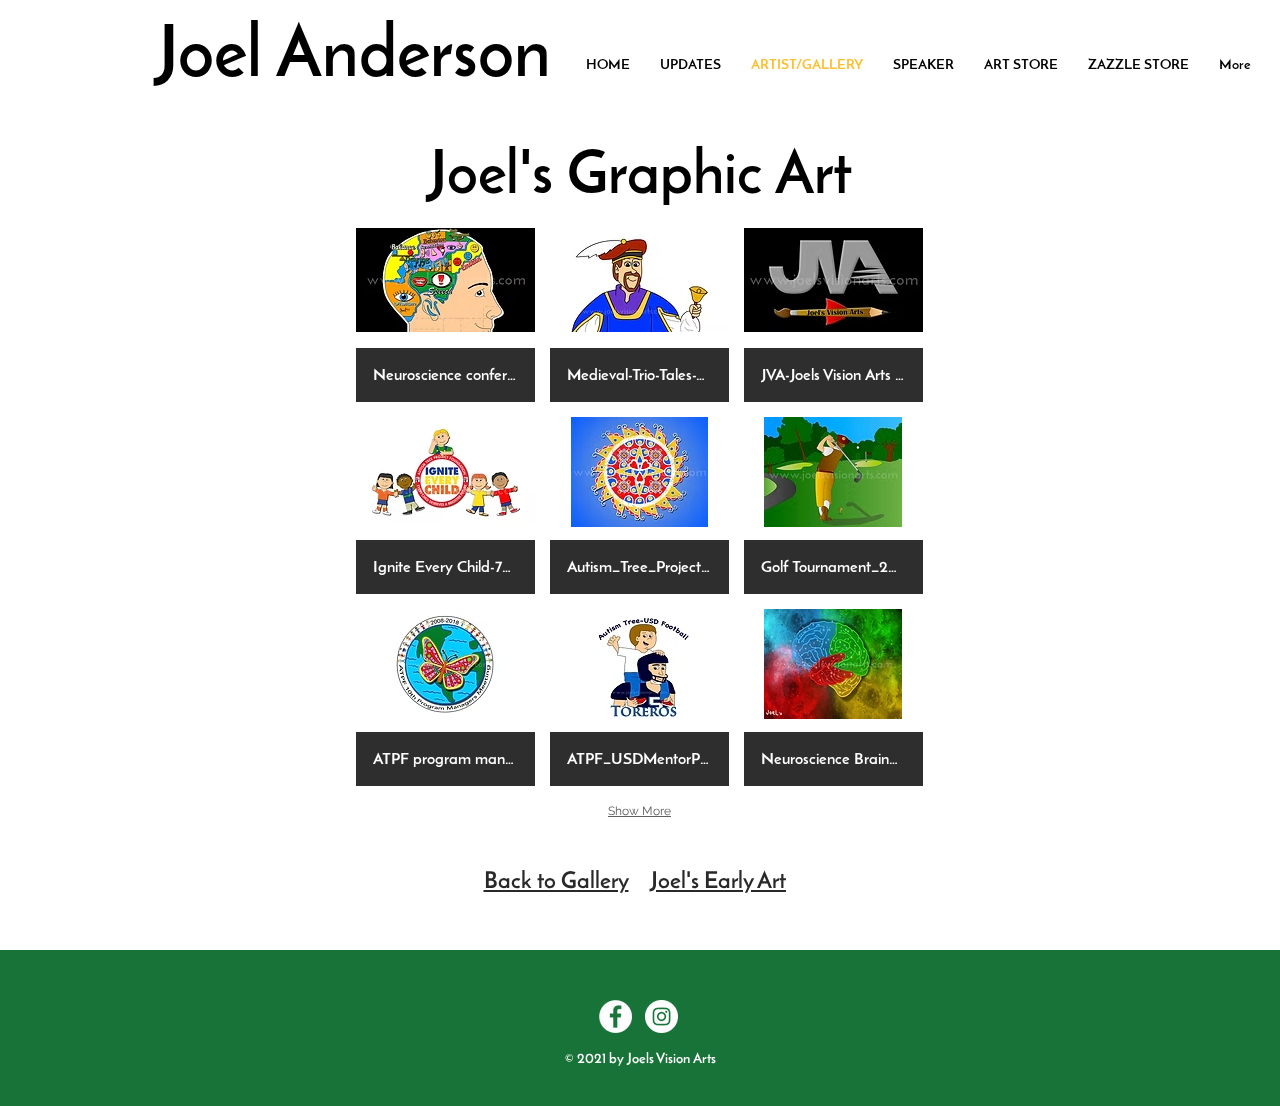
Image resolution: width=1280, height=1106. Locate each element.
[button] (445, 313)
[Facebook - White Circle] (615, 1016)
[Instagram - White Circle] (661, 1016)
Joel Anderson (353, 58)
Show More (639, 811)
